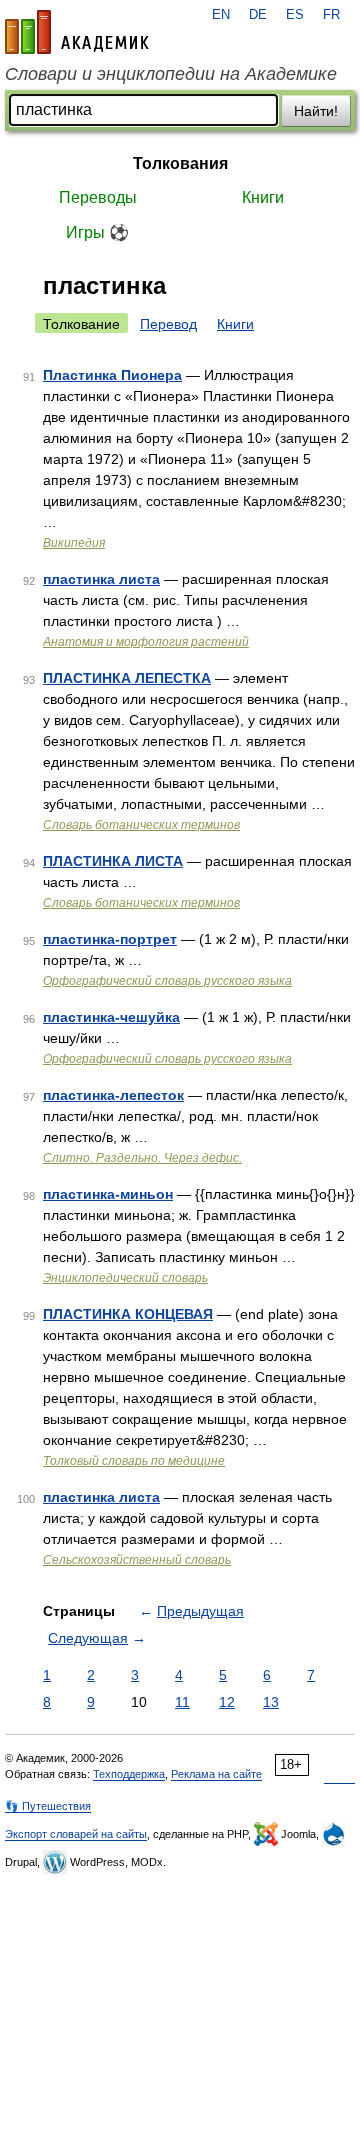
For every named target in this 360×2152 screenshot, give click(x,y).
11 (182, 1702)
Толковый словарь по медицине (134, 1461)
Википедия (74, 543)
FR (331, 15)
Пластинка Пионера (112, 375)
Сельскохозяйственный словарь (137, 1560)
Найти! (316, 111)
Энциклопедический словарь (125, 1278)
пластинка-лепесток (113, 1095)
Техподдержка (129, 1774)
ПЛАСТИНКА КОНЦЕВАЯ (128, 1314)
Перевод (168, 324)
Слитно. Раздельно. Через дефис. (142, 1158)
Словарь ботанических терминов (141, 825)
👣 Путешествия (48, 1806)
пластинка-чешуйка (111, 1017)
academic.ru (77, 32)
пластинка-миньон (108, 1194)
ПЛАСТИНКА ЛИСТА (113, 861)
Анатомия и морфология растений (146, 642)
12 (227, 1702)
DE (258, 15)
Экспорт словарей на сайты (76, 1834)
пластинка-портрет (110, 939)
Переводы (98, 197)
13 (271, 1702)
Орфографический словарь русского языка (167, 981)
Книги (263, 197)
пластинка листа (101, 579)
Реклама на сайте (216, 1774)
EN (221, 15)
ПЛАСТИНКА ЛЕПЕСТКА (127, 678)
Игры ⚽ (97, 232)
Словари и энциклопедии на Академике (171, 74)
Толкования (180, 163)
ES (295, 15)
